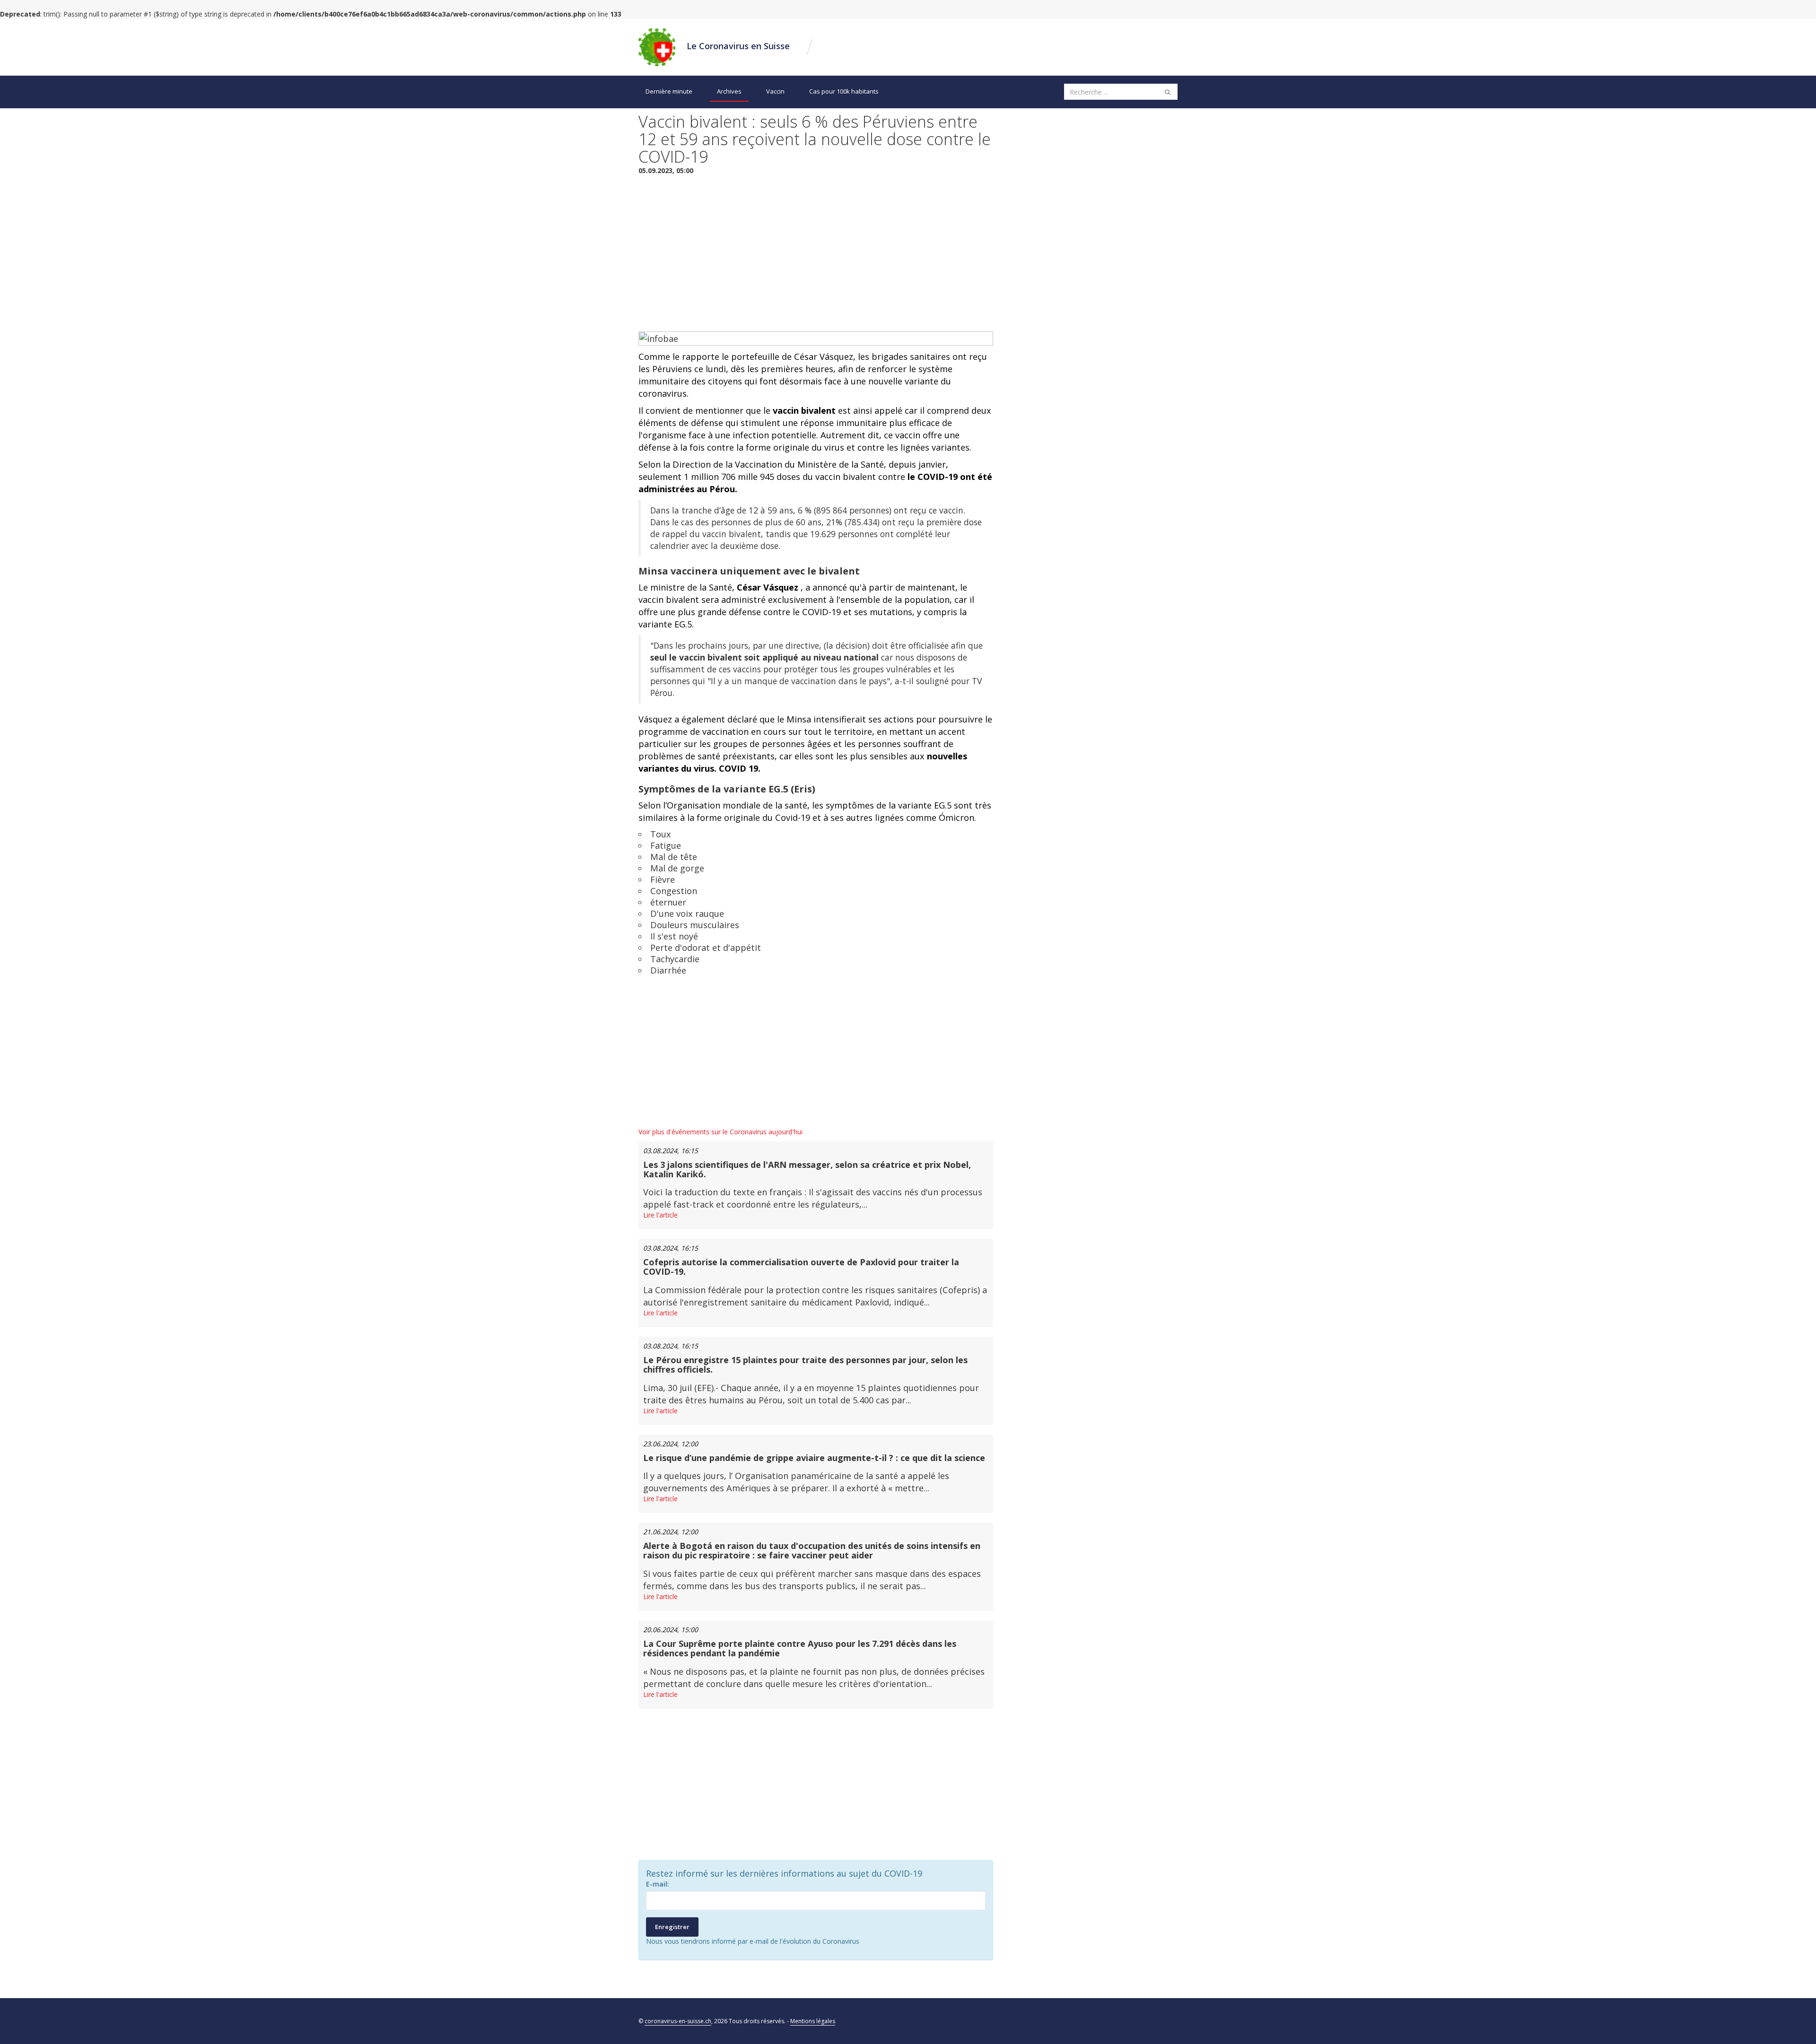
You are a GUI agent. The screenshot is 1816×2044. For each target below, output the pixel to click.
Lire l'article (660, 1215)
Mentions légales (813, 2021)
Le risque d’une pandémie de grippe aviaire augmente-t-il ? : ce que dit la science (814, 1458)
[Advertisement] (816, 251)
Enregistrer (672, 1927)
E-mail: (658, 1884)
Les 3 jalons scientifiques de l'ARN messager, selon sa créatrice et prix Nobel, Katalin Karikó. (807, 1169)
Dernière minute (669, 91)
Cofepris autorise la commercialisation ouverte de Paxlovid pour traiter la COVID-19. (801, 1267)
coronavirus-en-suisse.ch (678, 2021)
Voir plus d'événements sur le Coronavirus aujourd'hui (720, 1132)
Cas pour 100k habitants (844, 91)
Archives (729, 91)
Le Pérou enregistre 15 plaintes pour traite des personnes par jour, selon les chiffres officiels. (805, 1365)
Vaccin (775, 91)
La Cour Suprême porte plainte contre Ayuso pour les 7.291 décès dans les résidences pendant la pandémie (800, 1648)
